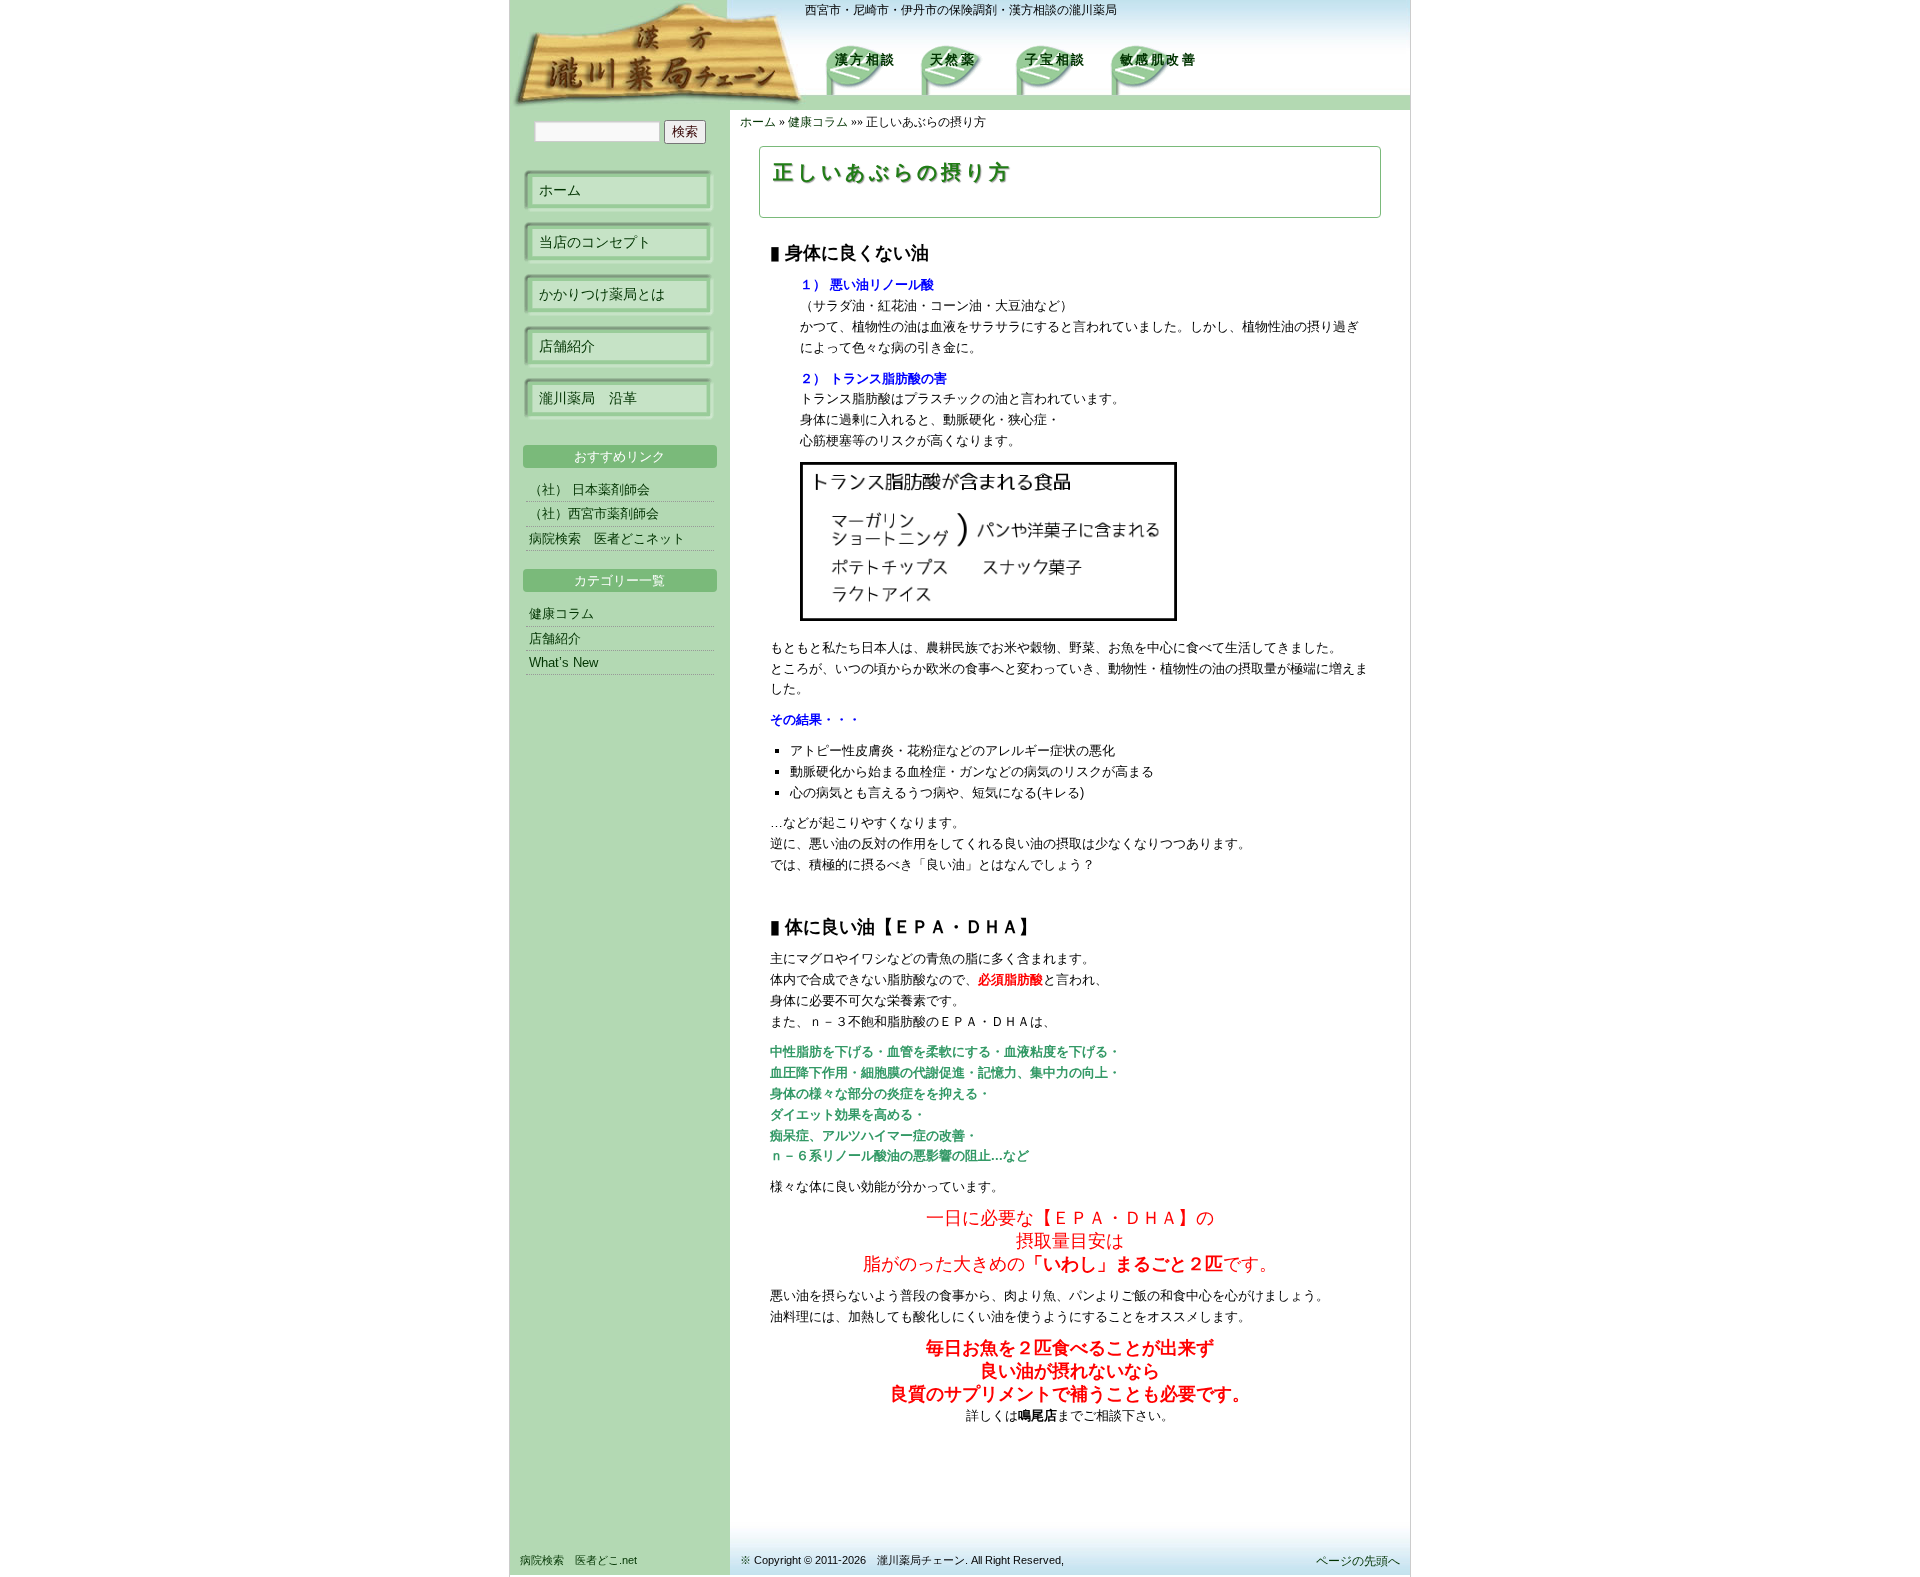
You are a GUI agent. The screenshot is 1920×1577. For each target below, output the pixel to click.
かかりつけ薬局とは (602, 294)
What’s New (563, 662)
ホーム (560, 190)
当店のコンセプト (595, 242)
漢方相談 (866, 59)
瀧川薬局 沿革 (588, 398)
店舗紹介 (567, 346)
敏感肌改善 (1159, 59)
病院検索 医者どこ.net (578, 1560)
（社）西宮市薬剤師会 (594, 513)
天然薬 (953, 59)
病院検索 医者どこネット (607, 538)
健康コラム (818, 122)
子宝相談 (1056, 59)
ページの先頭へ (1358, 1561)
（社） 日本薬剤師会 (589, 489)
